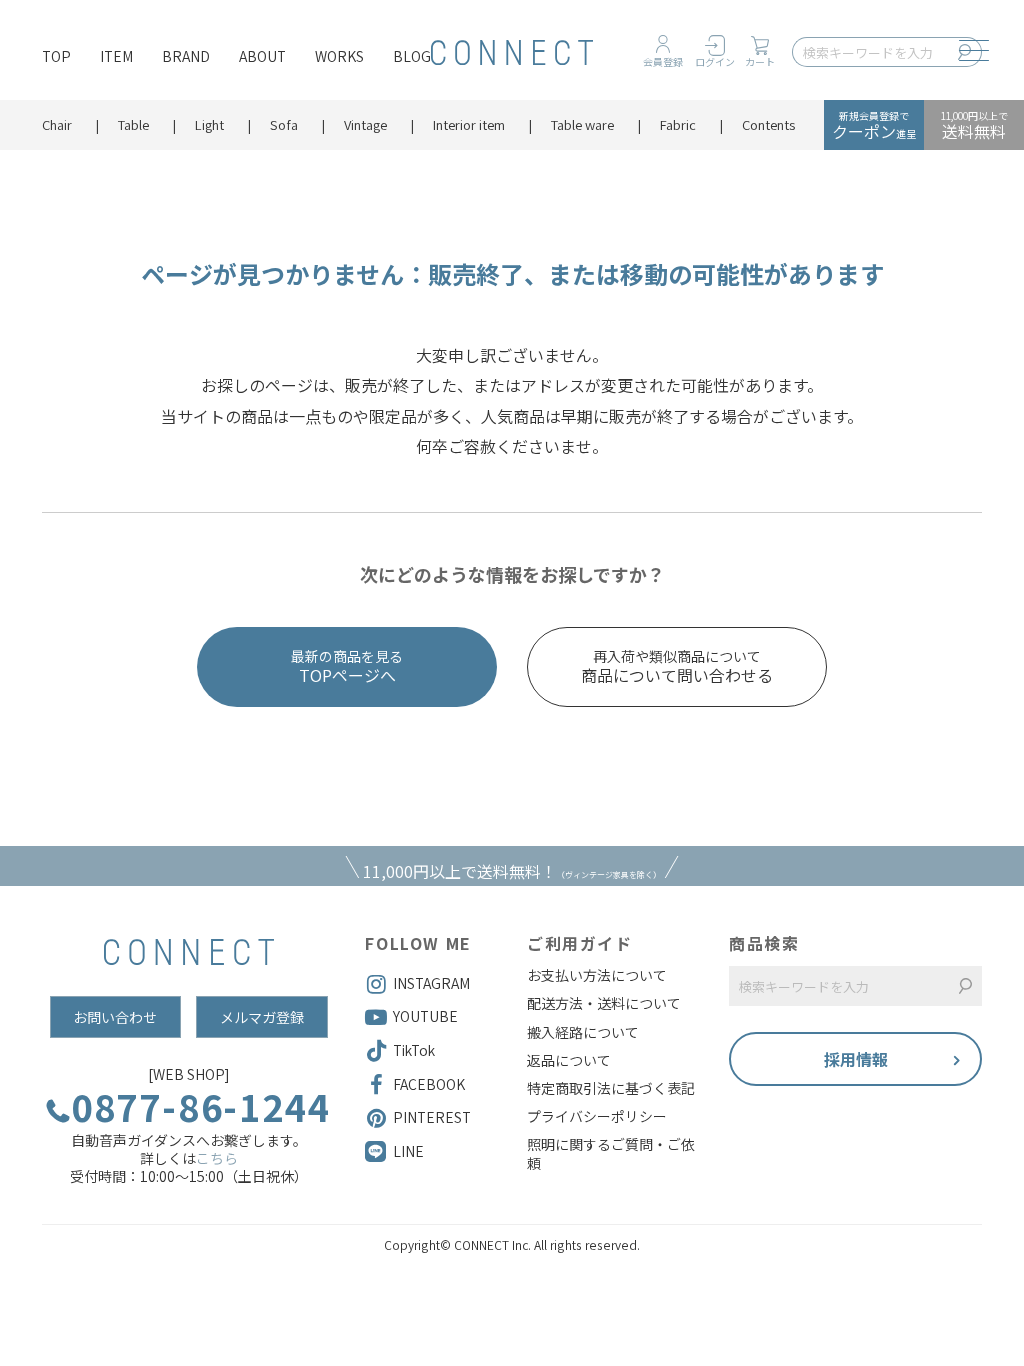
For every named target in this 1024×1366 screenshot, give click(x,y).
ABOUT (262, 56)
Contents (768, 124)
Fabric (678, 124)
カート (760, 61)
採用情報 (856, 1059)
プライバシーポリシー (597, 1116)
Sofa (284, 124)
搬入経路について (583, 1032)
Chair (57, 124)
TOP (56, 56)
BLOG (412, 56)
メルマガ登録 (262, 1017)
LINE (408, 1151)
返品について (569, 1060)
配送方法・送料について (604, 1003)
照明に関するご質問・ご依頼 (611, 1153)
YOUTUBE (425, 1016)
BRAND (186, 56)
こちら (217, 1158)
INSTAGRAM (431, 983)
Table (133, 124)
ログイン (715, 61)
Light (209, 124)
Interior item (469, 124)
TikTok (414, 1050)
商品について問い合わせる (677, 666)
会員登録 (663, 61)
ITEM (116, 56)
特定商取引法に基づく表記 (611, 1088)
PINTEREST (432, 1117)
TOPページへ (347, 666)
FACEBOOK (429, 1084)
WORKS (339, 56)
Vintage (365, 124)
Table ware (582, 124)
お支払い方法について (597, 975)
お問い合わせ (115, 1017)
